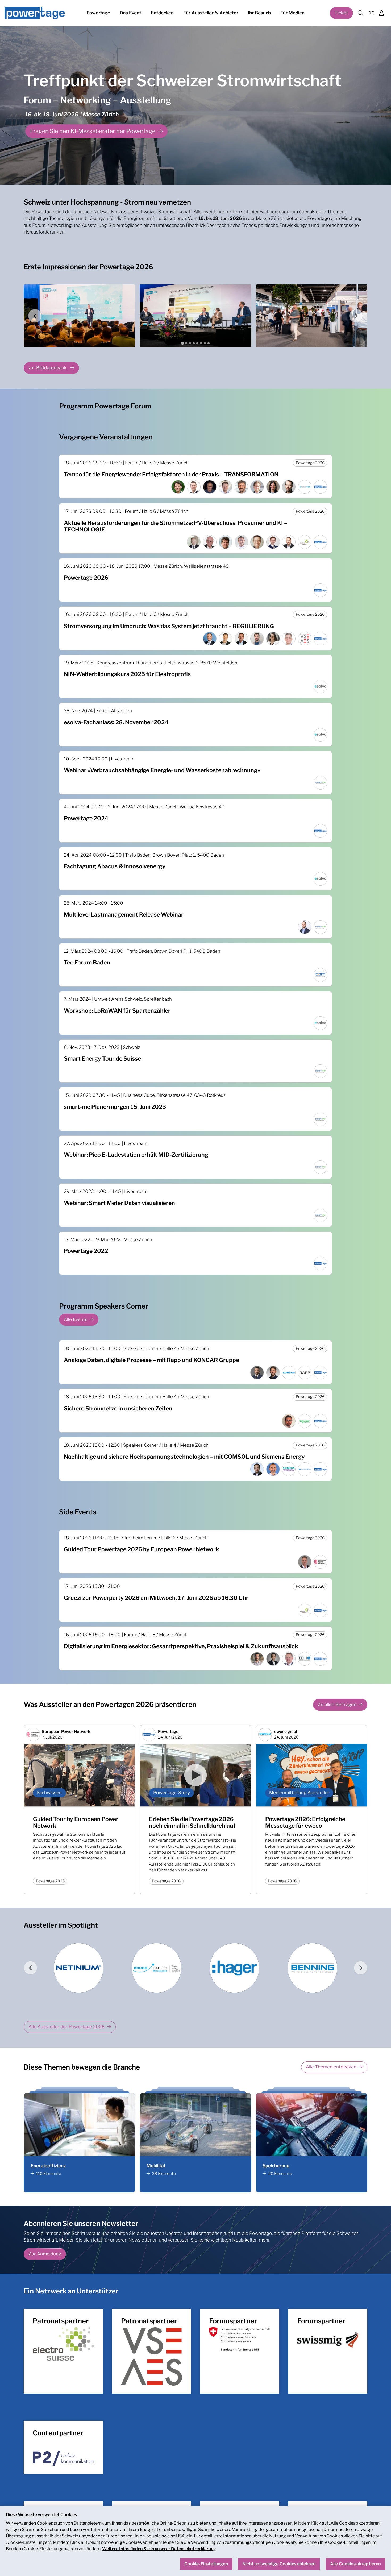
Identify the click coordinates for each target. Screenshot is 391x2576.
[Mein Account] (381, 13)
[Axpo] (313, 1968)
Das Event (130, 13)
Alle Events (76, 1319)
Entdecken (162, 13)
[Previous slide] (30, 1968)
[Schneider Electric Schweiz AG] (79, 1968)
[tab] (182, 343)
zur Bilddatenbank (48, 368)
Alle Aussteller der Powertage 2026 (66, 2027)
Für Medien (292, 13)
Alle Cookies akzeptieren (355, 2564)
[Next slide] (356, 316)
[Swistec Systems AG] (236, 1968)
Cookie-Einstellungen (206, 2564)
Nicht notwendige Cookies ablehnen (279, 2564)
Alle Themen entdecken (331, 2067)
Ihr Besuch (259, 13)
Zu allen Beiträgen (337, 1704)
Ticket (341, 13)
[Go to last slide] (35, 316)
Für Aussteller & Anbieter (211, 13)
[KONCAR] (157, 1968)
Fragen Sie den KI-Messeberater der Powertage (93, 131)
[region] (195, 2541)
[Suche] (360, 13)
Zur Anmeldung (45, 2254)
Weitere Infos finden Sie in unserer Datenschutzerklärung (159, 2549)
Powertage (98, 13)
